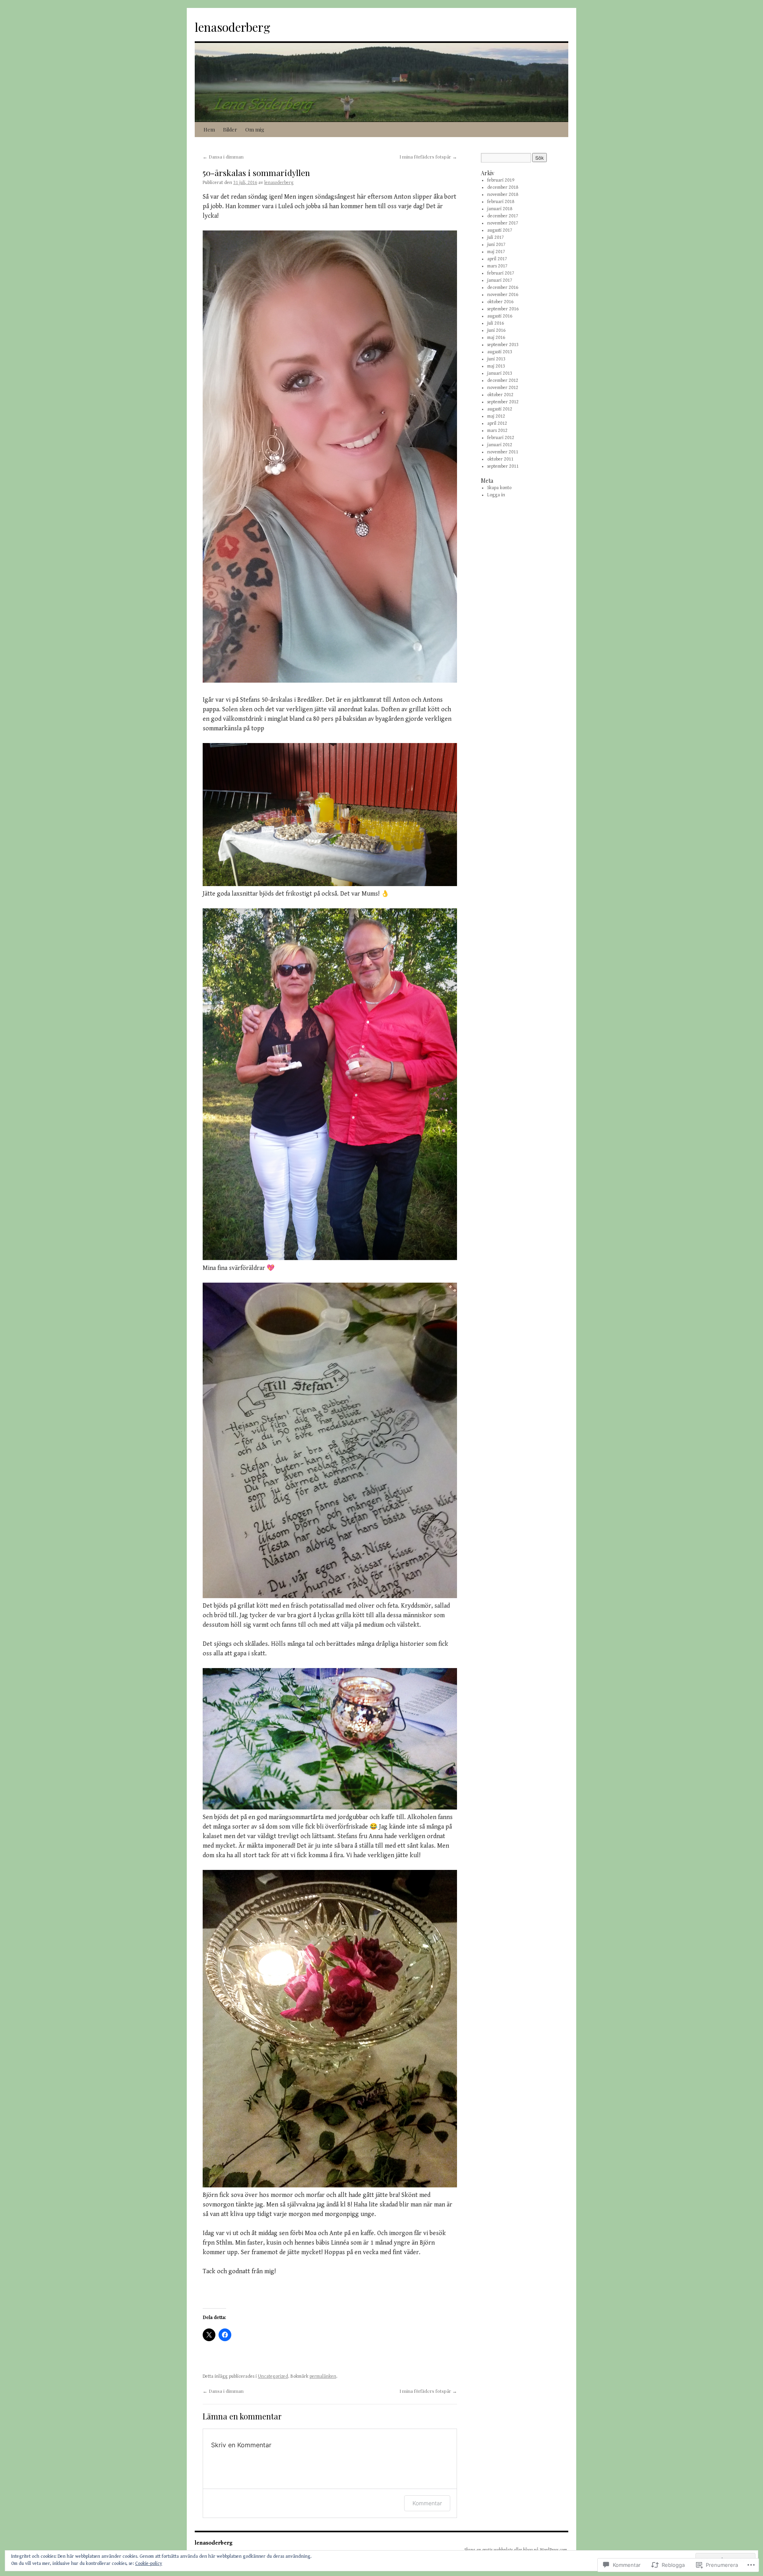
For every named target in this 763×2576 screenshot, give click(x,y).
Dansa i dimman (223, 157)
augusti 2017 (500, 230)
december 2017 (503, 216)
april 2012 (497, 423)
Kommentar (427, 2503)
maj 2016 (496, 338)
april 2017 (497, 259)
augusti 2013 (500, 352)
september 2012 (503, 402)
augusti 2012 (500, 409)
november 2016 (503, 295)
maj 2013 (496, 366)
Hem (209, 129)
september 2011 (503, 466)
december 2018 (503, 187)
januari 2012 (500, 445)
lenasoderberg (232, 27)
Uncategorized (273, 2376)
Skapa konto (499, 488)
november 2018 (503, 195)
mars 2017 (497, 266)
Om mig (255, 129)
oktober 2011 (500, 459)
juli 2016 (496, 323)
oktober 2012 (500, 395)
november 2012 (503, 388)
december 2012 (503, 380)
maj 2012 (496, 416)
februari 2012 (501, 438)
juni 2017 (496, 245)
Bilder (230, 129)
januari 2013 (500, 373)
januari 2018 (500, 209)
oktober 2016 (500, 302)
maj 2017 (496, 252)
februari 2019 (501, 180)
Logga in (496, 495)
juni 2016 (496, 330)
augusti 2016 (500, 316)
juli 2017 (496, 237)
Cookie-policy (149, 2563)
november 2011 (503, 452)
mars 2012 (497, 431)
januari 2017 (500, 280)
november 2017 (503, 223)
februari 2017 (501, 273)
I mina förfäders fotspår (428, 157)
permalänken (323, 2376)
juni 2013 (496, 359)
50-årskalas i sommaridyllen (256, 172)
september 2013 (503, 345)
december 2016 (503, 287)
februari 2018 (501, 202)
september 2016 (503, 309)
